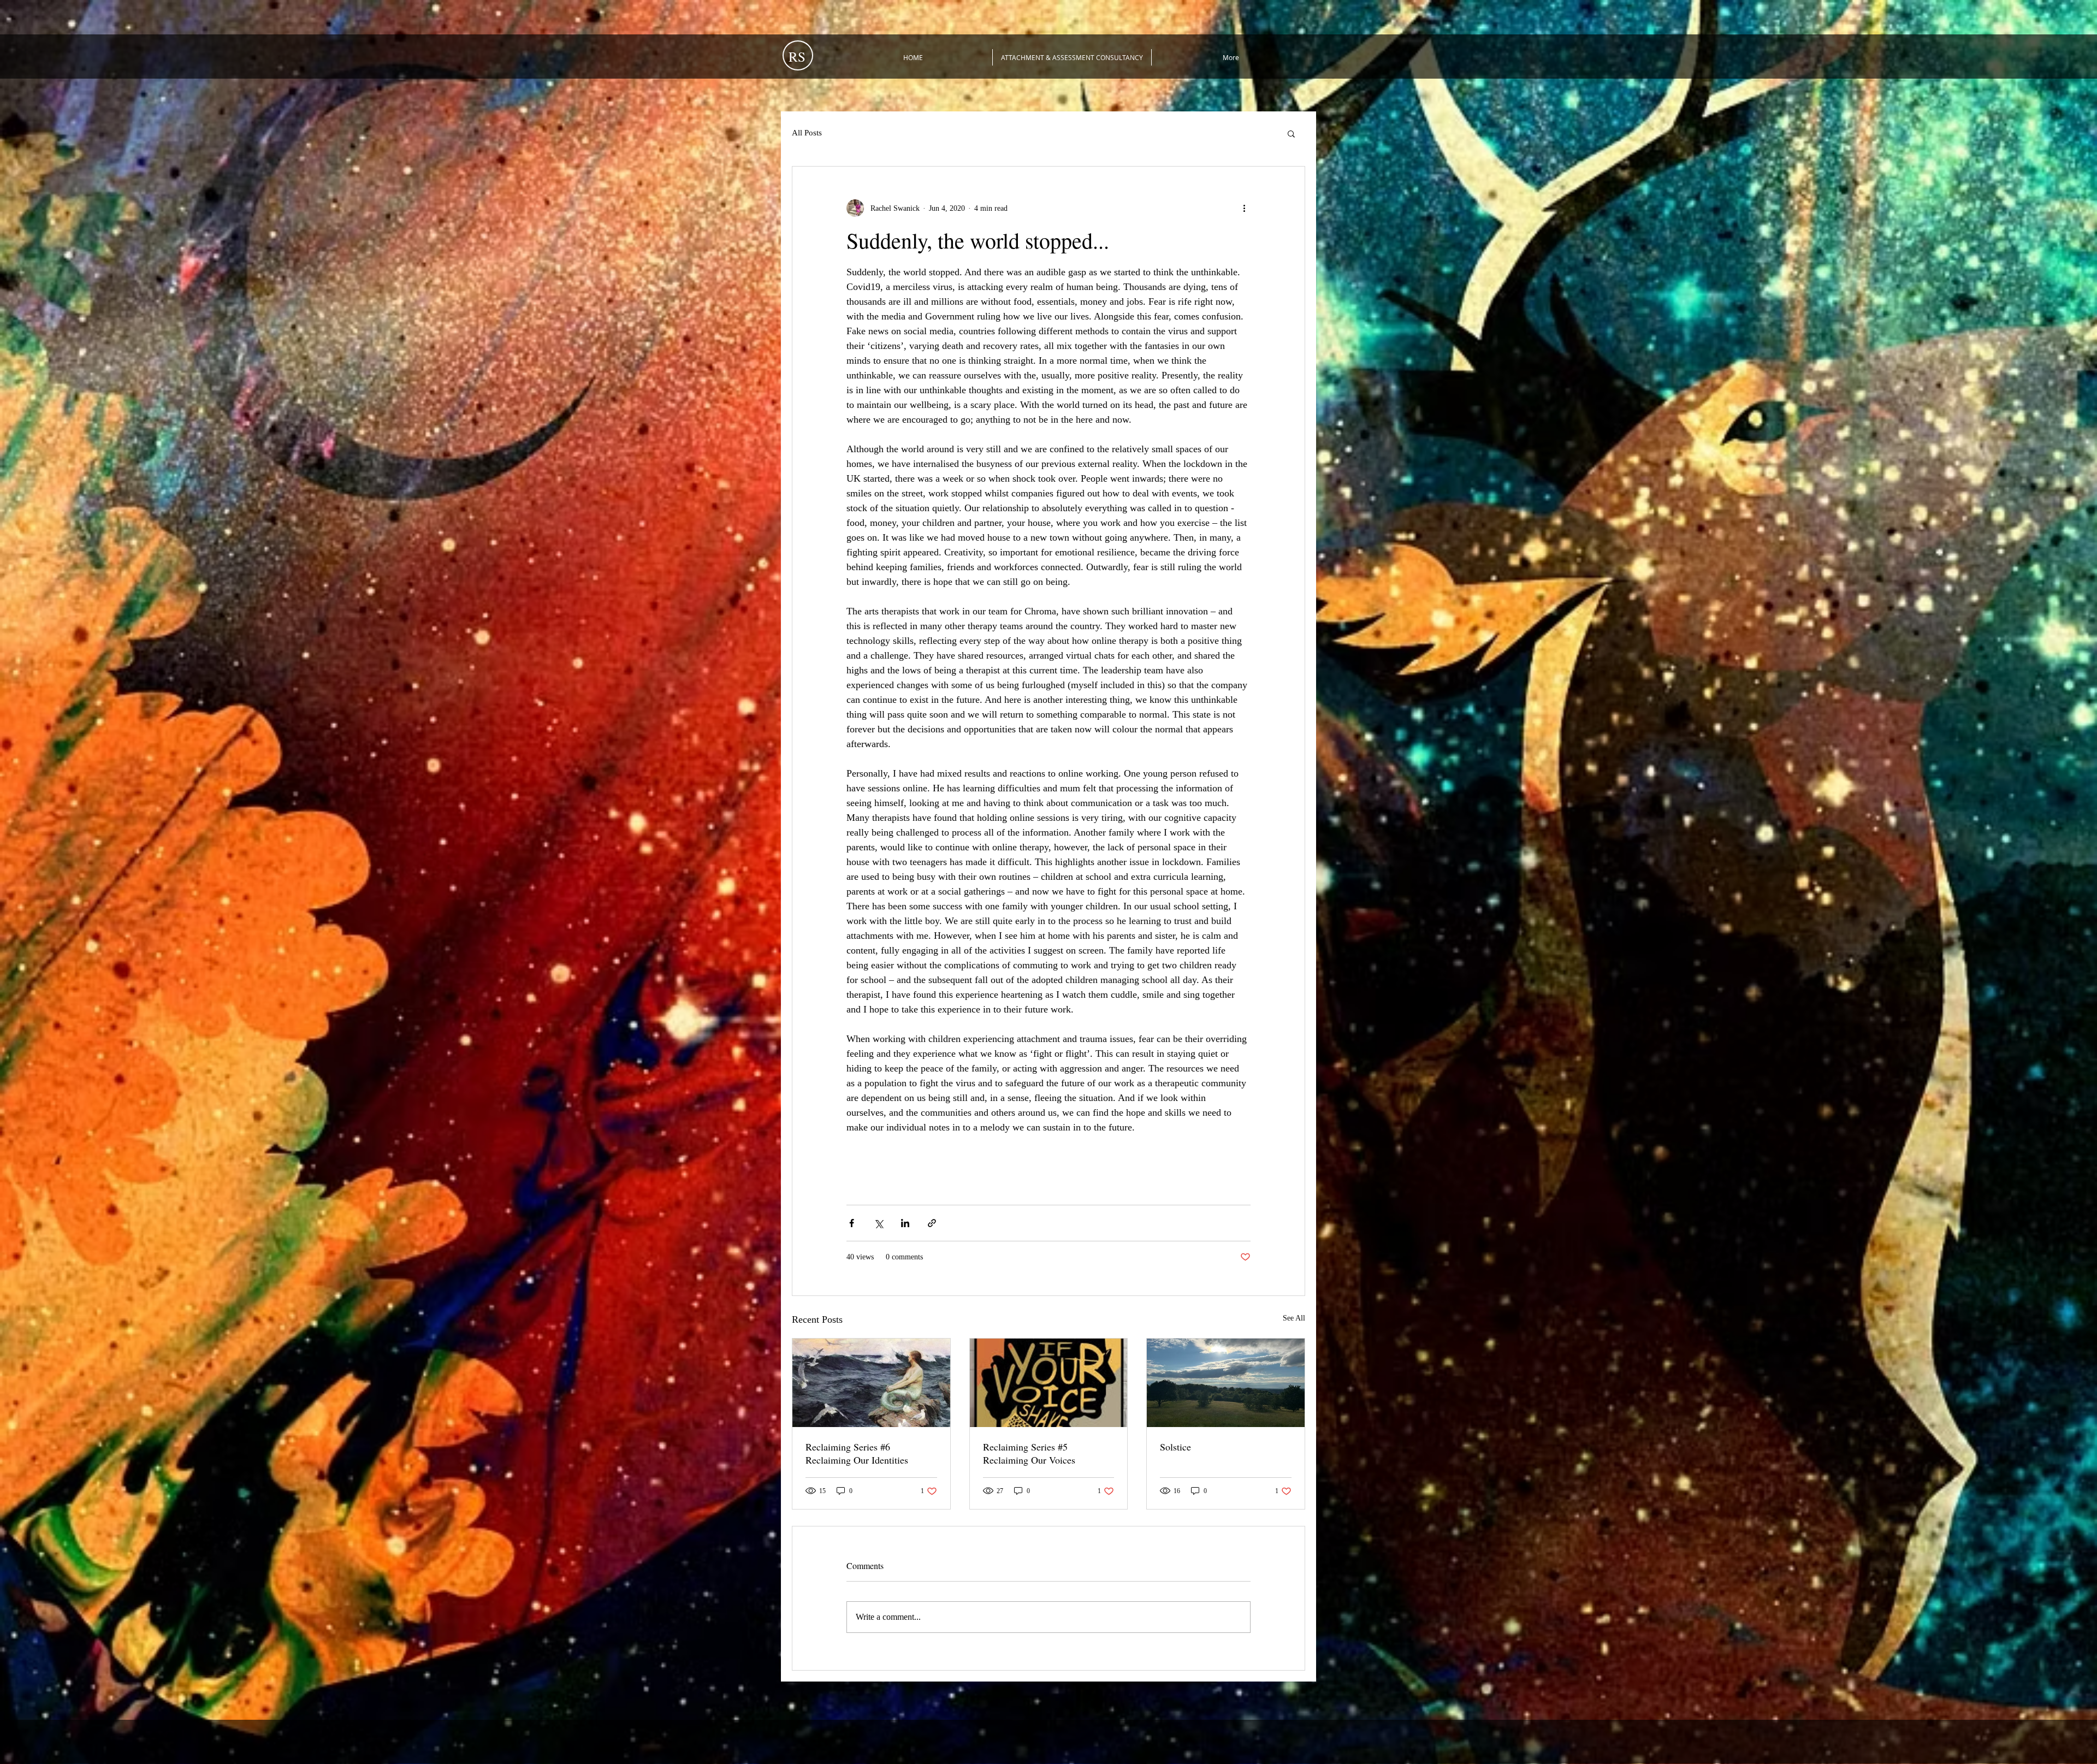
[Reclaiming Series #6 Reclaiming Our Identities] (871, 1383)
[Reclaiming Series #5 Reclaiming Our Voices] (1049, 1383)
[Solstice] (1226, 1383)
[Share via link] (932, 1223)
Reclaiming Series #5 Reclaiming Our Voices (1029, 1453)
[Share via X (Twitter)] (878, 1223)
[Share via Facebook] (852, 1223)
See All (1294, 1318)
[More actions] (1244, 208)
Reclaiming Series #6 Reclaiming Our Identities (857, 1453)
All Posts (807, 133)
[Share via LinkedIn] (905, 1223)
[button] (1291, 133)
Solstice (1175, 1447)
